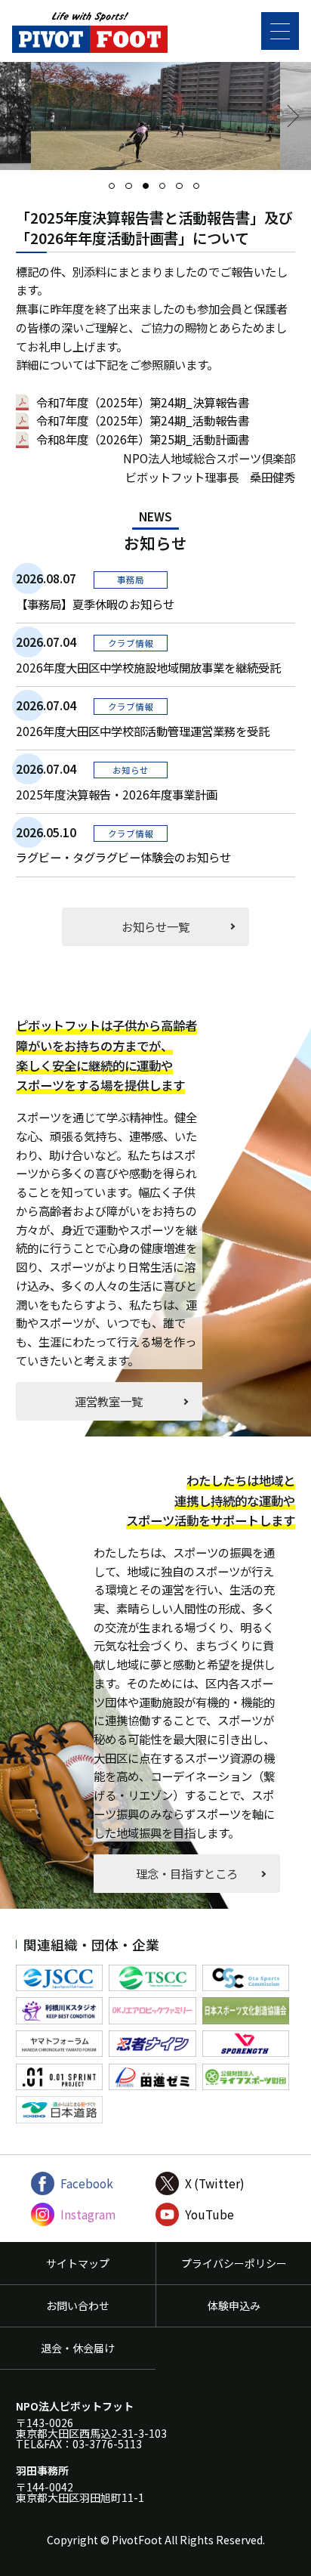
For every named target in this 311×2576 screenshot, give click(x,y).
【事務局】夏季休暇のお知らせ (95, 604)
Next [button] (288, 116)
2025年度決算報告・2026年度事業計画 (117, 794)
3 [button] (150, 190)
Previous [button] (23, 116)
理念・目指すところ (187, 1873)
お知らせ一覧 (155, 926)
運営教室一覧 (109, 1401)
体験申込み (234, 2305)
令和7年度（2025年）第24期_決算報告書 (143, 402)
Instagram (88, 2214)
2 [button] (133, 190)
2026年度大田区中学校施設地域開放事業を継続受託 (148, 667)
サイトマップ (78, 2263)
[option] (155, 116)
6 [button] (201, 190)
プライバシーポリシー (234, 2263)
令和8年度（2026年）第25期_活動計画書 (143, 439)
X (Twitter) (215, 2183)
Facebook (87, 2183)
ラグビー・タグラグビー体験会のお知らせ (123, 857)
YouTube (209, 2214)
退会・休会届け (78, 2348)
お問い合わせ (78, 2305)
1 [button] (116, 190)
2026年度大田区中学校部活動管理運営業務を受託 (143, 731)
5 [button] (183, 190)
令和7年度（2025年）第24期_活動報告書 (143, 421)
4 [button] (167, 190)
